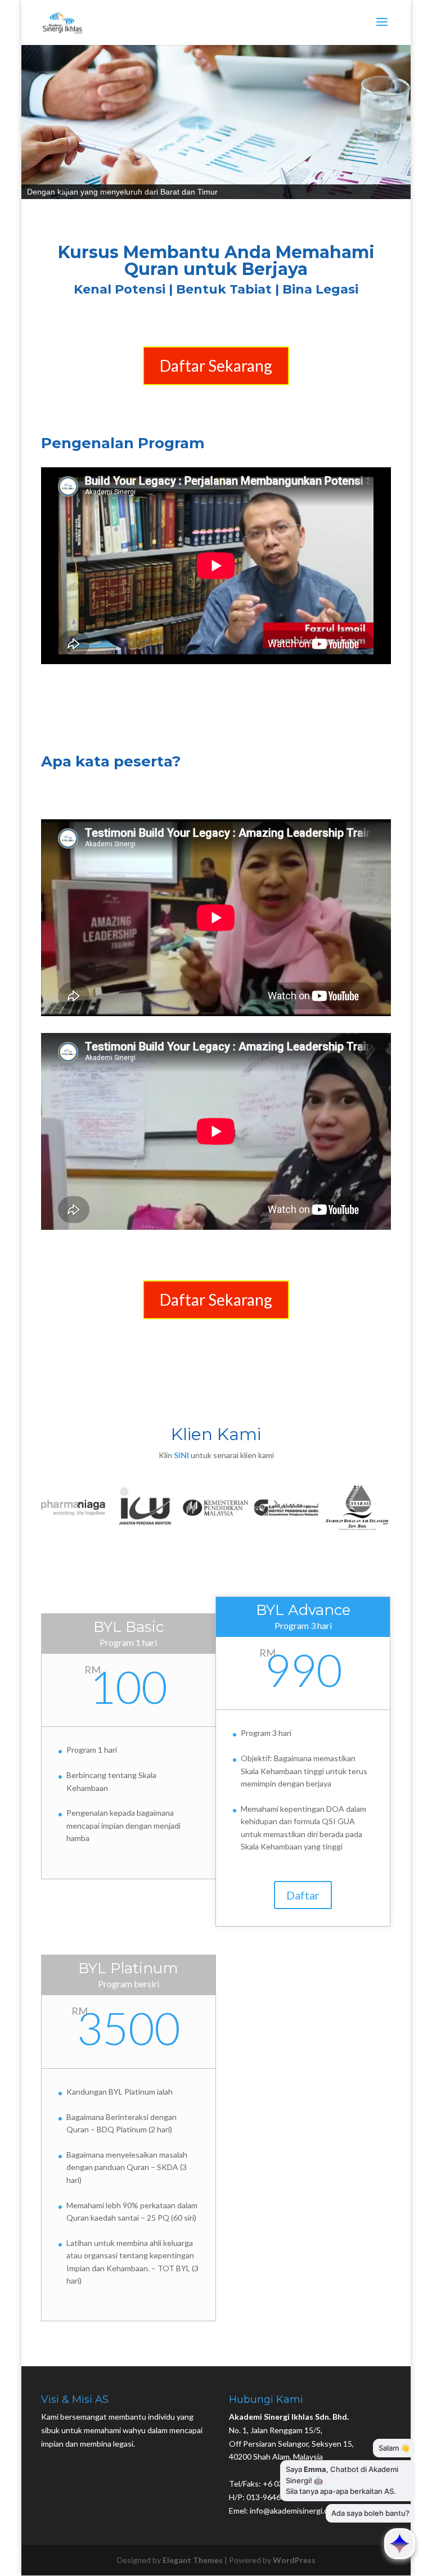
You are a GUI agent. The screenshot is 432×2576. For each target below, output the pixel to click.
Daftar (303, 1895)
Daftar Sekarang (216, 366)
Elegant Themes (193, 2560)
